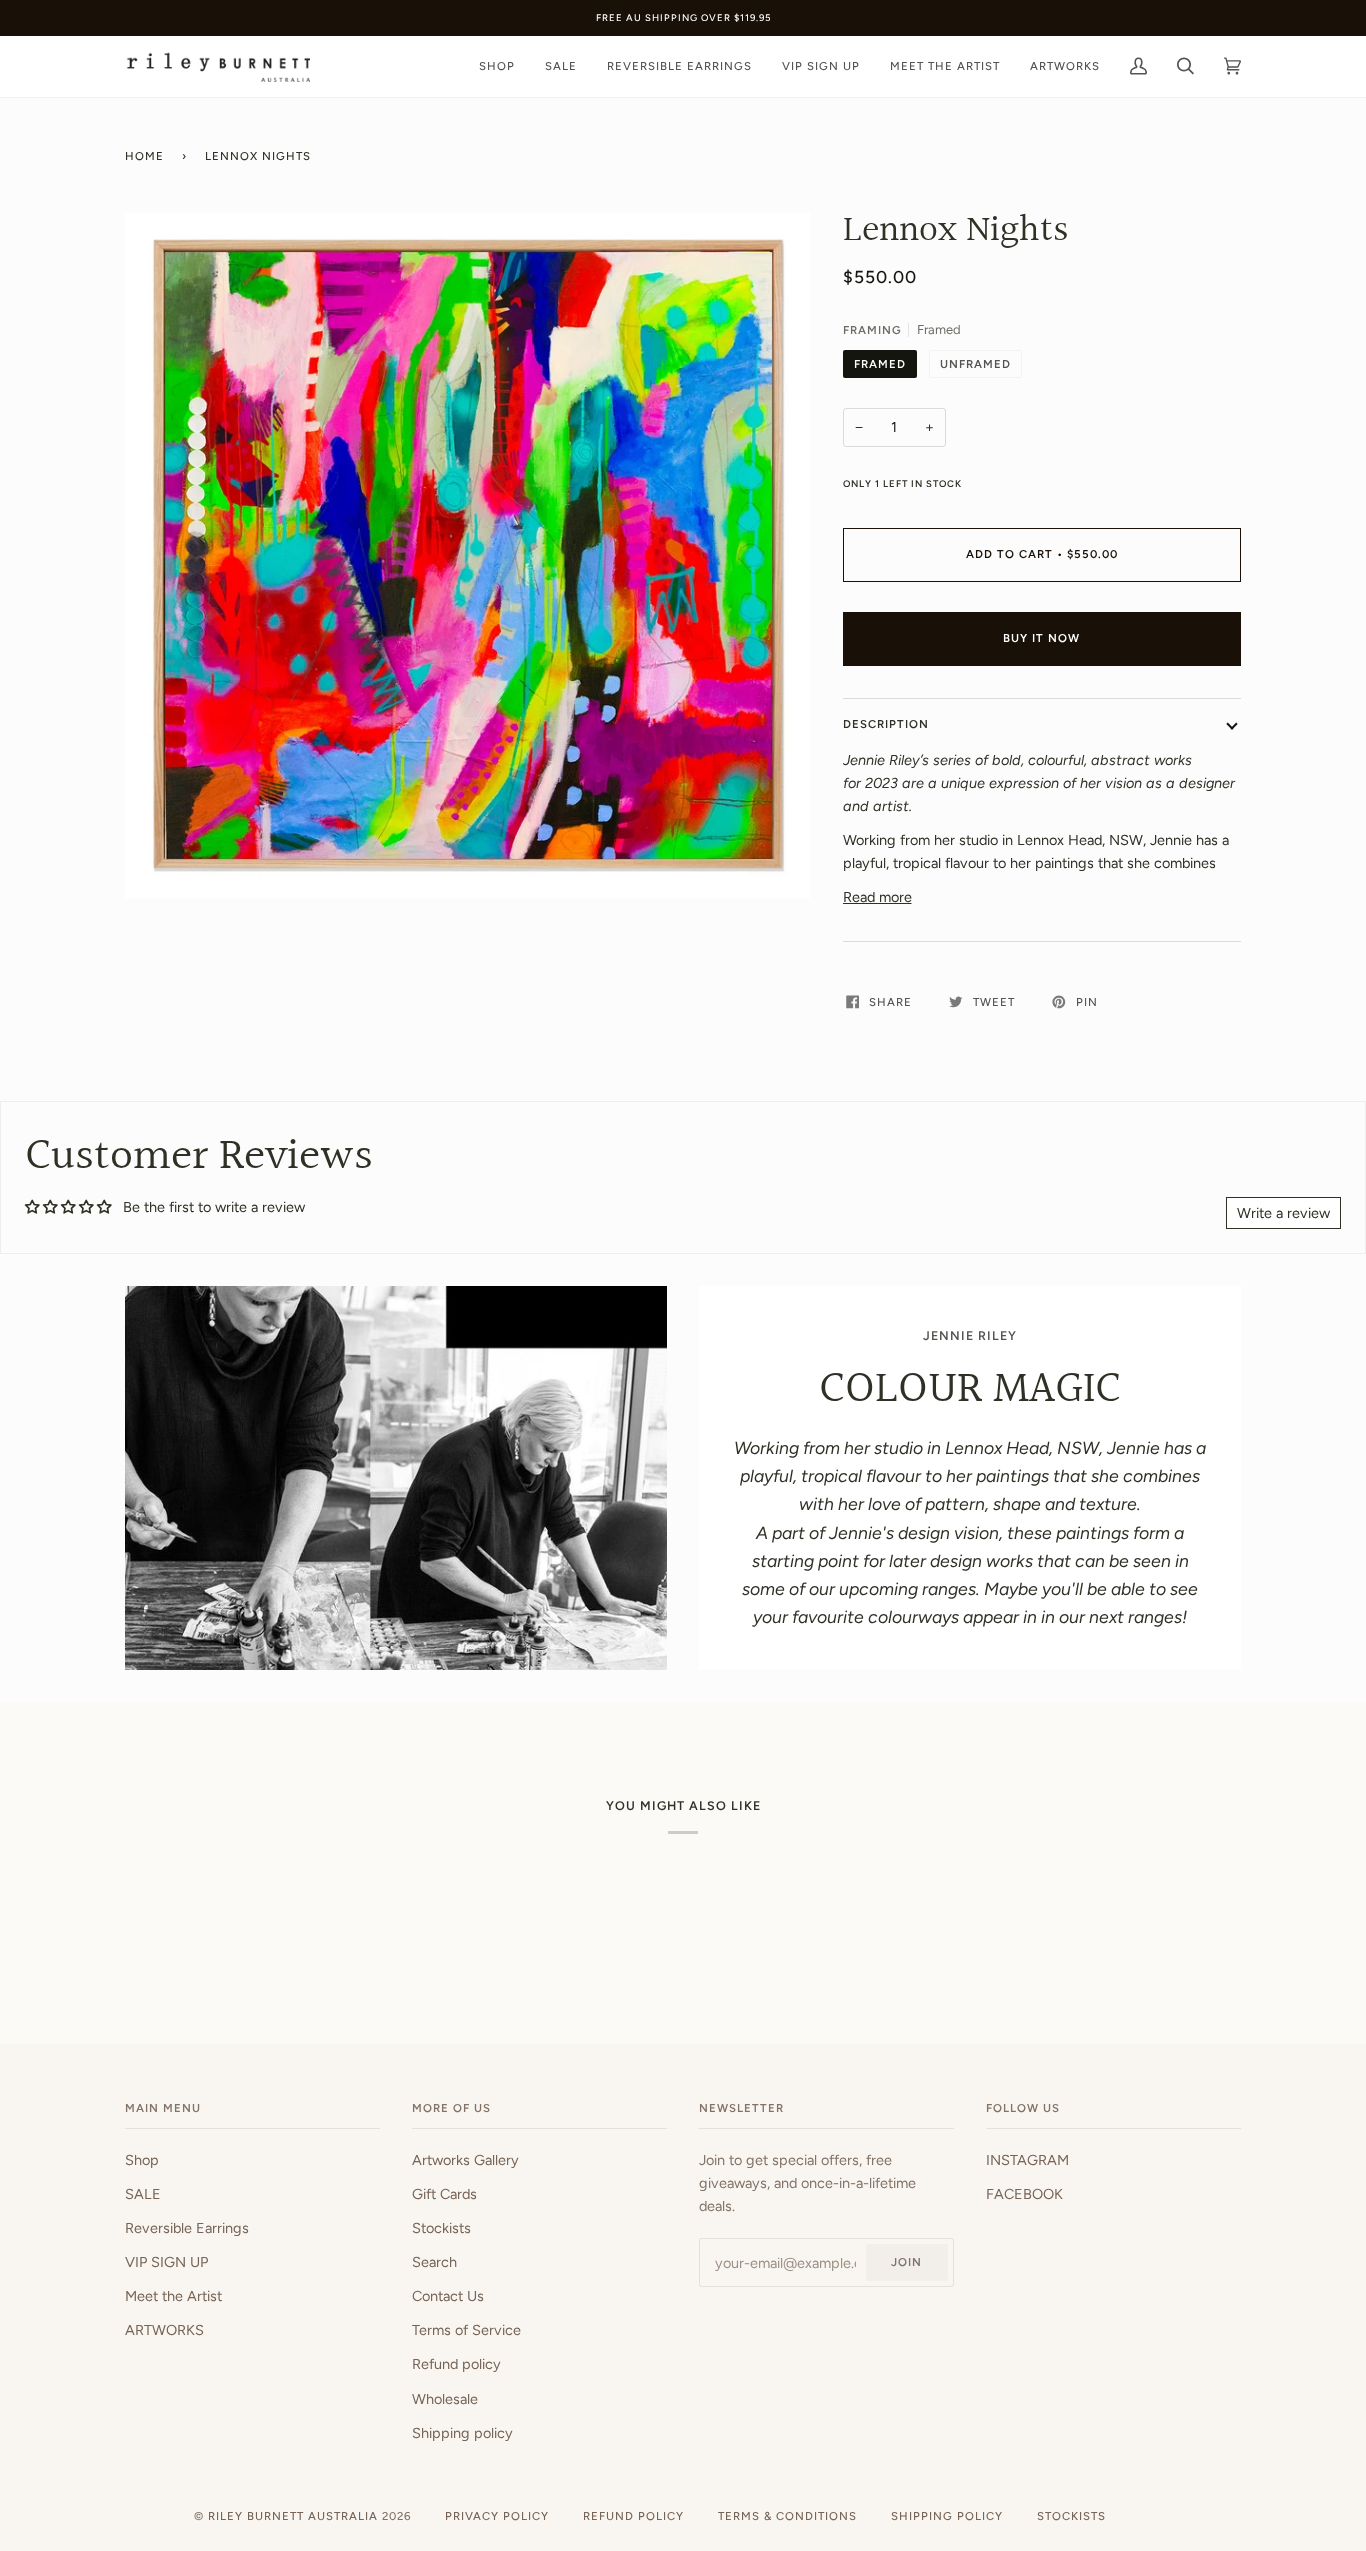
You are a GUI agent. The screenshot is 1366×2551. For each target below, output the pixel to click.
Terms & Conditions (787, 2516)
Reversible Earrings (187, 2228)
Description (886, 724)
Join (906, 2262)
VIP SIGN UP (166, 2262)
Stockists (441, 2228)
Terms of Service (466, 2330)
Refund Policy (633, 2516)
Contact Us (448, 2296)
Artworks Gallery (465, 2160)
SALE (143, 2194)
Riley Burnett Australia (293, 2516)
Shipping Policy (947, 2516)
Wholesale (445, 2399)
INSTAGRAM (1027, 2160)
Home (144, 156)
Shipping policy (462, 2433)
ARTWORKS (164, 2330)
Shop (142, 2160)
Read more (877, 897)
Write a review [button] (1283, 1213)
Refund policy (456, 2364)
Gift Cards (444, 2194)
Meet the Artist (173, 2296)
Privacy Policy (497, 2516)
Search (434, 2262)
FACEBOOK (1024, 2194)
